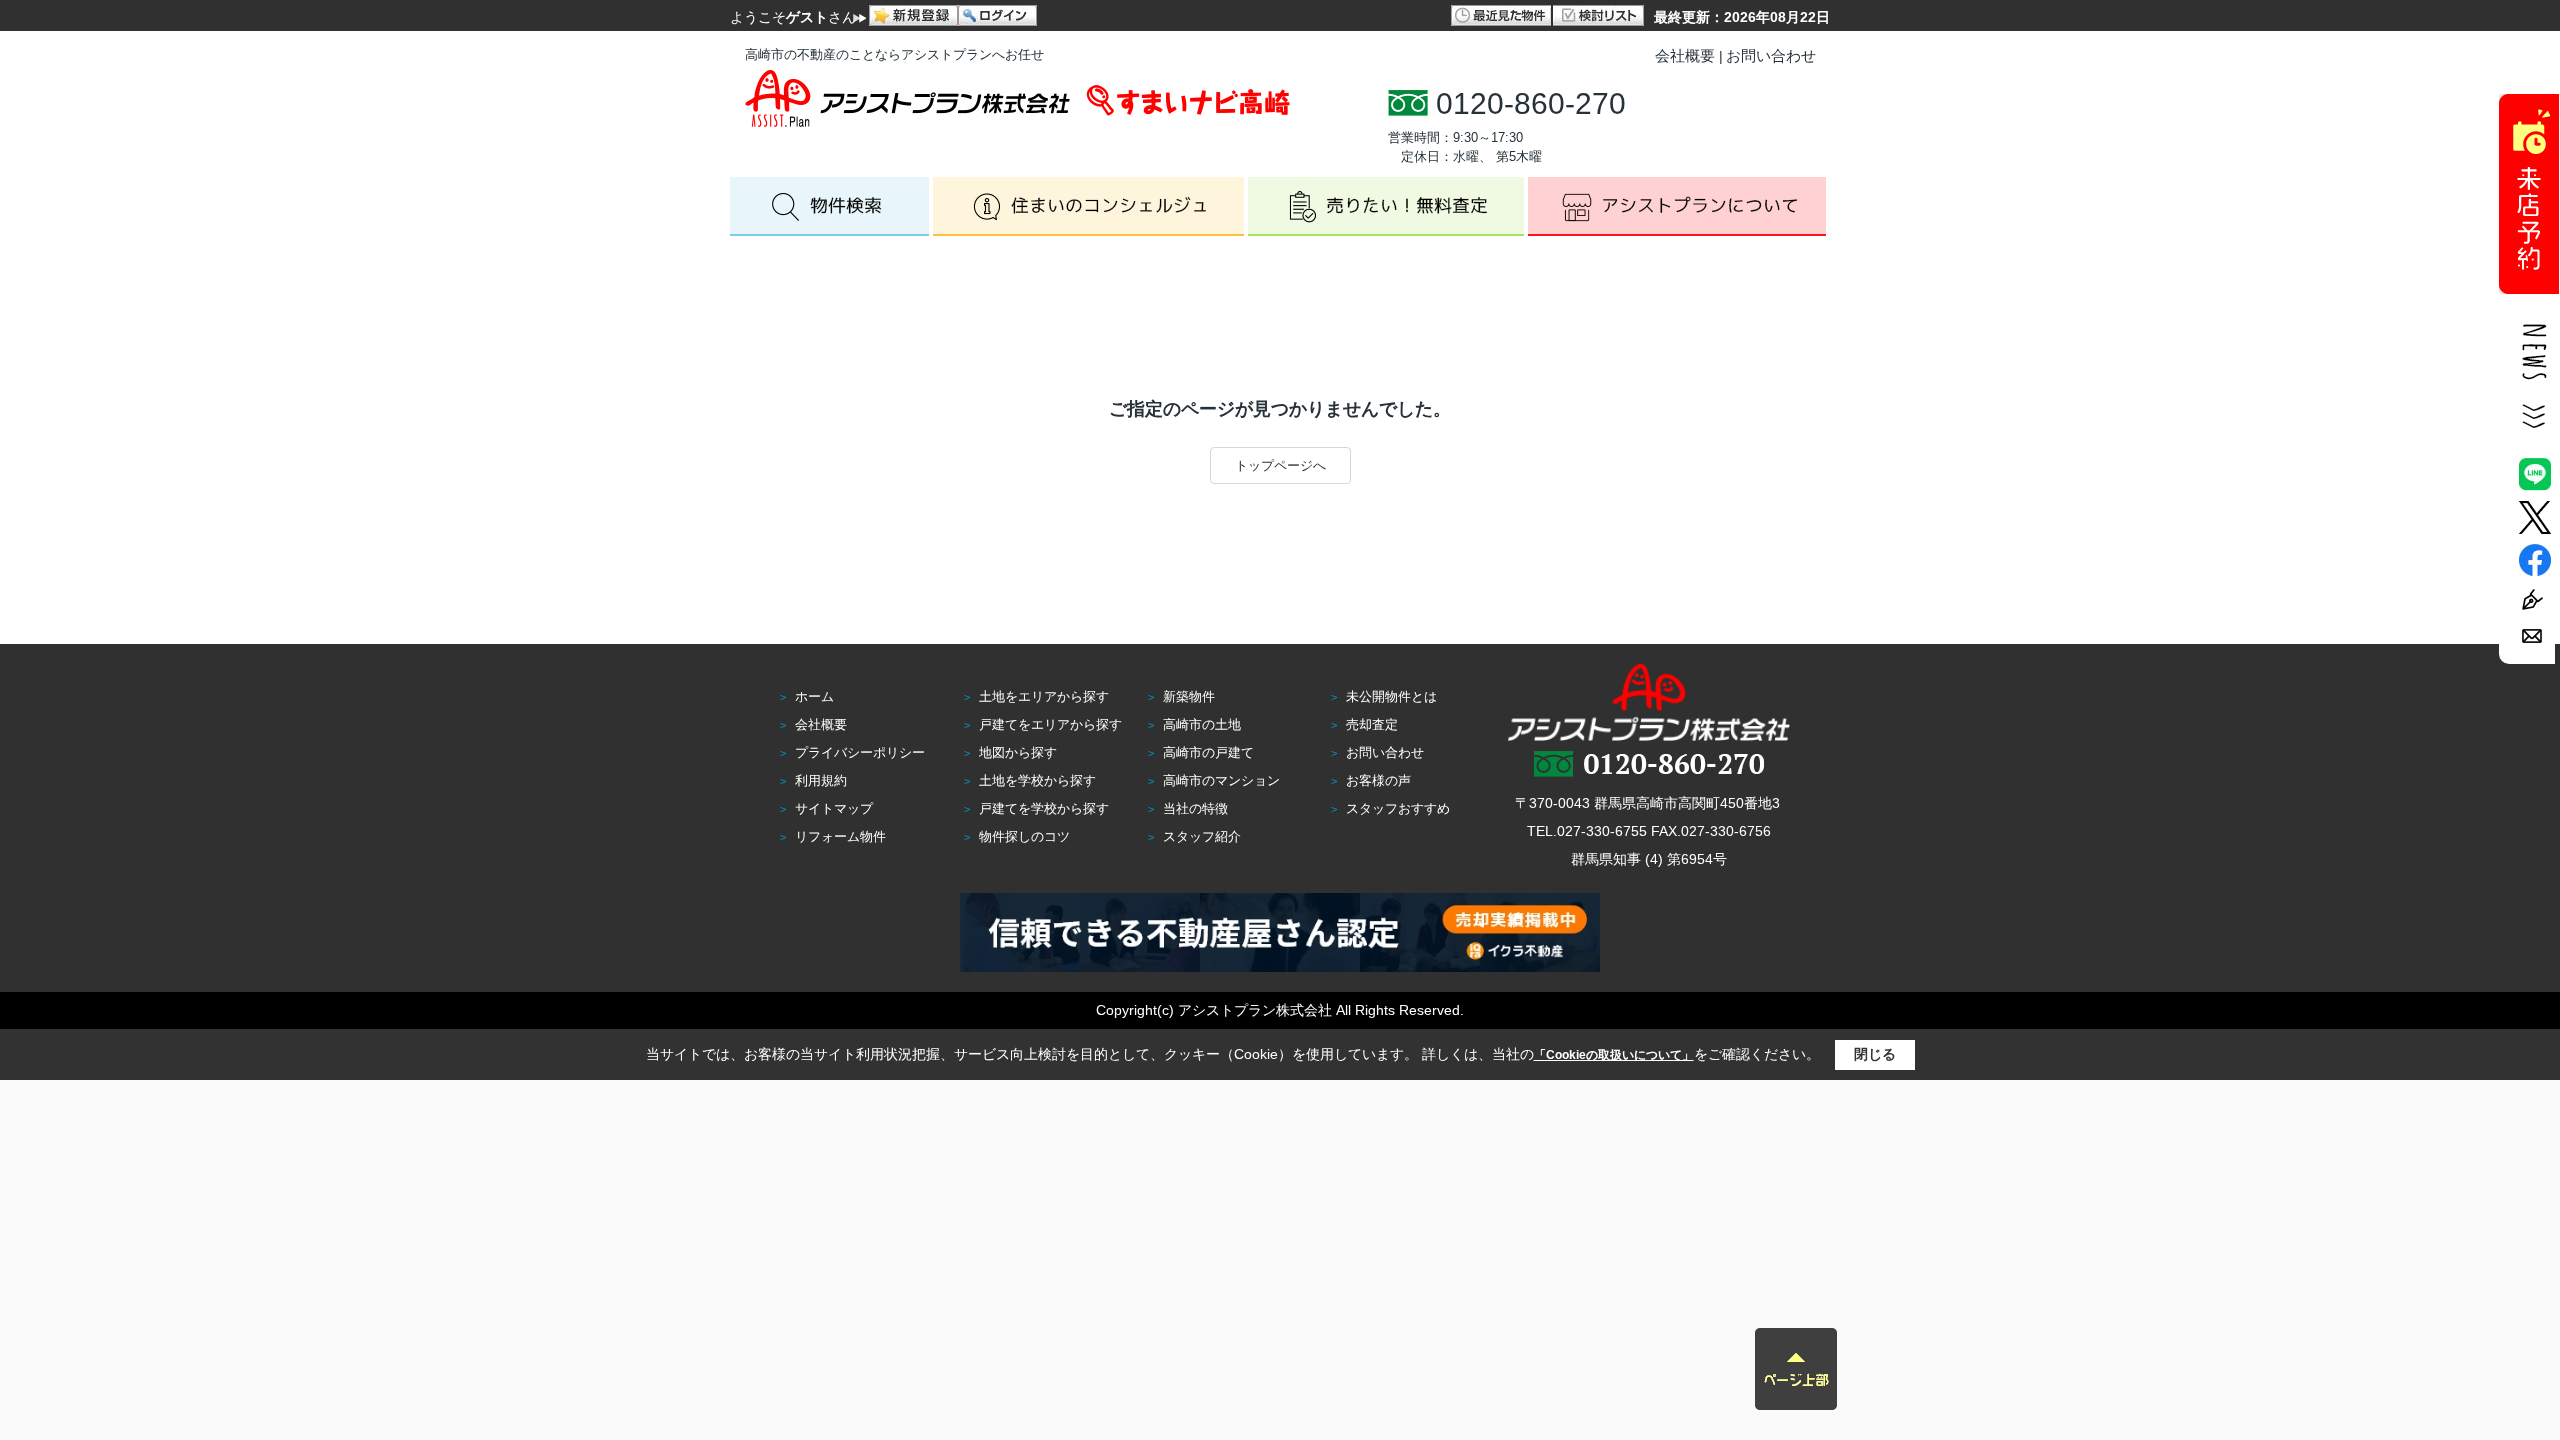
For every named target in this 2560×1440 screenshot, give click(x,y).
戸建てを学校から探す (1044, 808)
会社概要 (1685, 55)
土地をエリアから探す (1044, 696)
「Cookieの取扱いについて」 (1614, 1055)
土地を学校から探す (1037, 780)
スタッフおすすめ (1398, 808)
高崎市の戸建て (1208, 752)
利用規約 (821, 780)
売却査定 (1372, 724)
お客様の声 (1378, 780)
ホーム (814, 696)
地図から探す (1018, 752)
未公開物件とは (1391, 696)
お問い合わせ (1771, 55)
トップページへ (1280, 465)
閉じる (1875, 1054)
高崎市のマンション (1221, 780)
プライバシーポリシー (860, 752)
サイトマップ (834, 808)
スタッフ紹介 (1202, 836)
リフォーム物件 (840, 836)
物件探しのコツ (1024, 836)
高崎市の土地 (1202, 724)
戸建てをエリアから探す (1050, 724)
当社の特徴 (1195, 808)
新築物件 (1189, 696)
